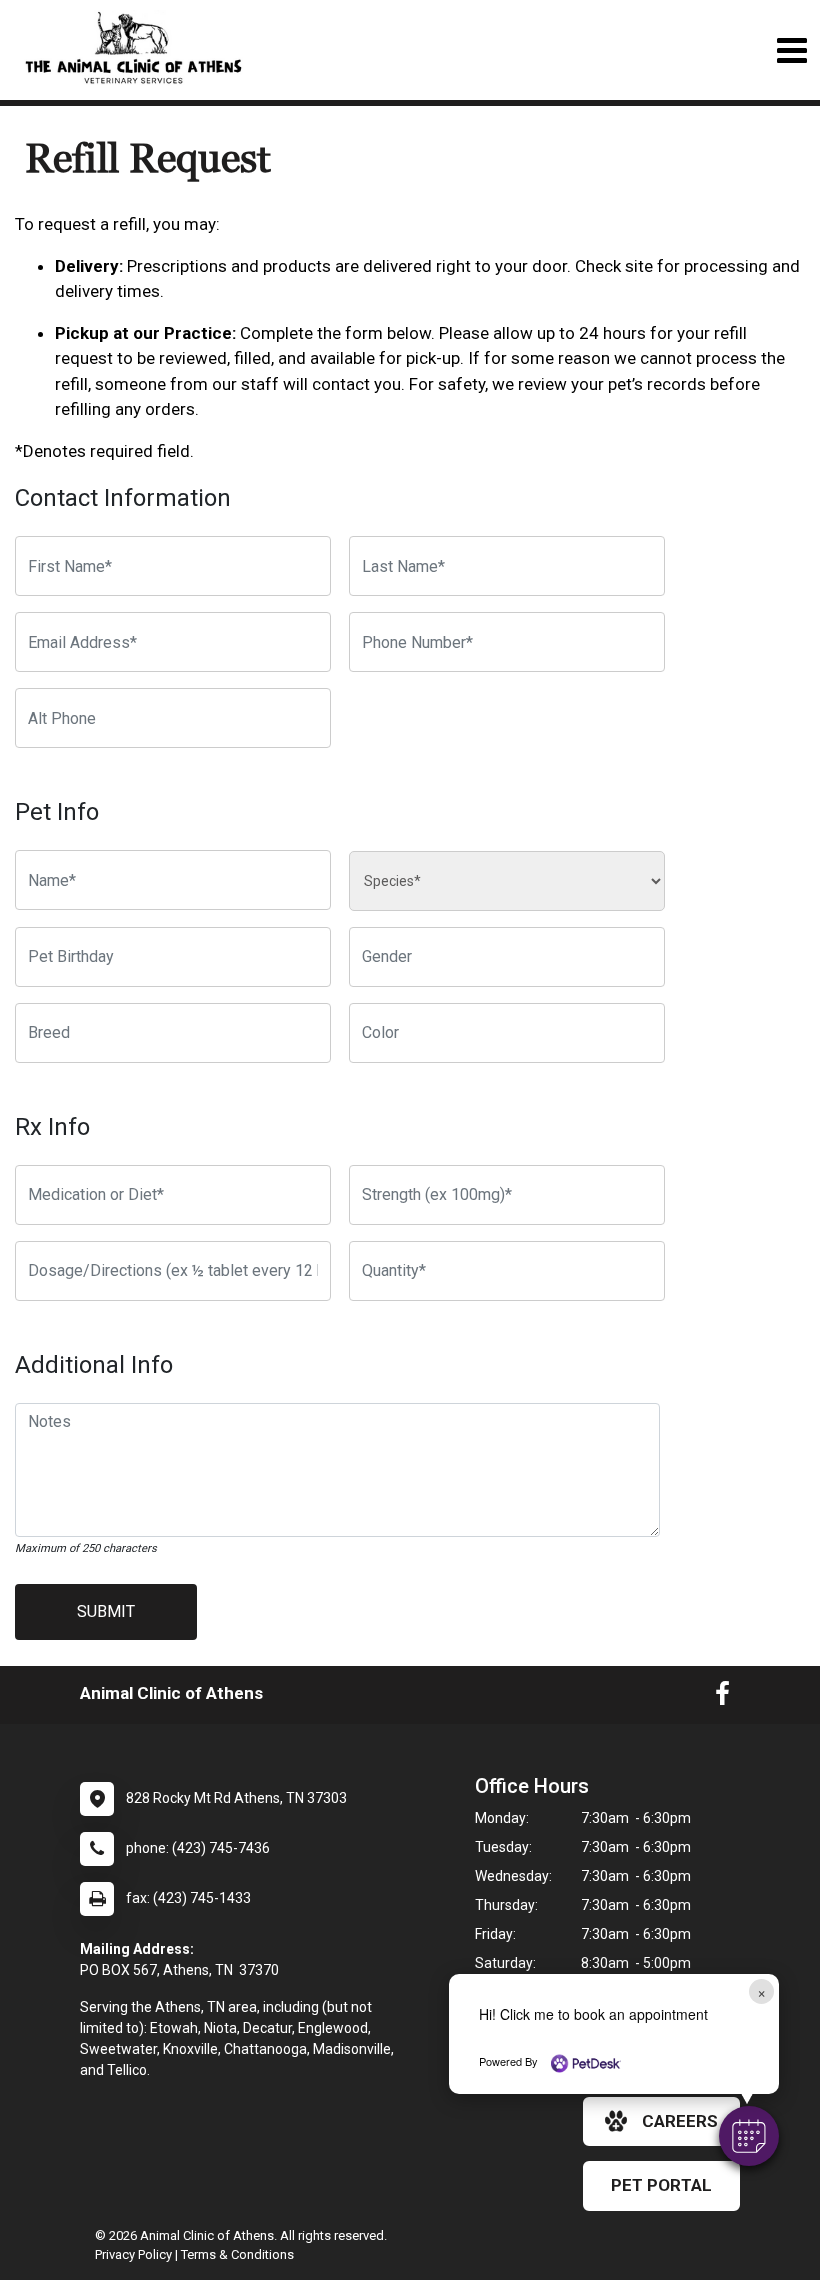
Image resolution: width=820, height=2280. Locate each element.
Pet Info (57, 812)
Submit (106, 1611)
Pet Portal (661, 2185)
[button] (749, 2136)
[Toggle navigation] (791, 50)
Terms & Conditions (237, 2254)
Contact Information (123, 498)
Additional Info (94, 1365)
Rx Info (52, 1127)
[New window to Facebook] (722, 1698)
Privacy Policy (133, 2254)
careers (680, 2121)
